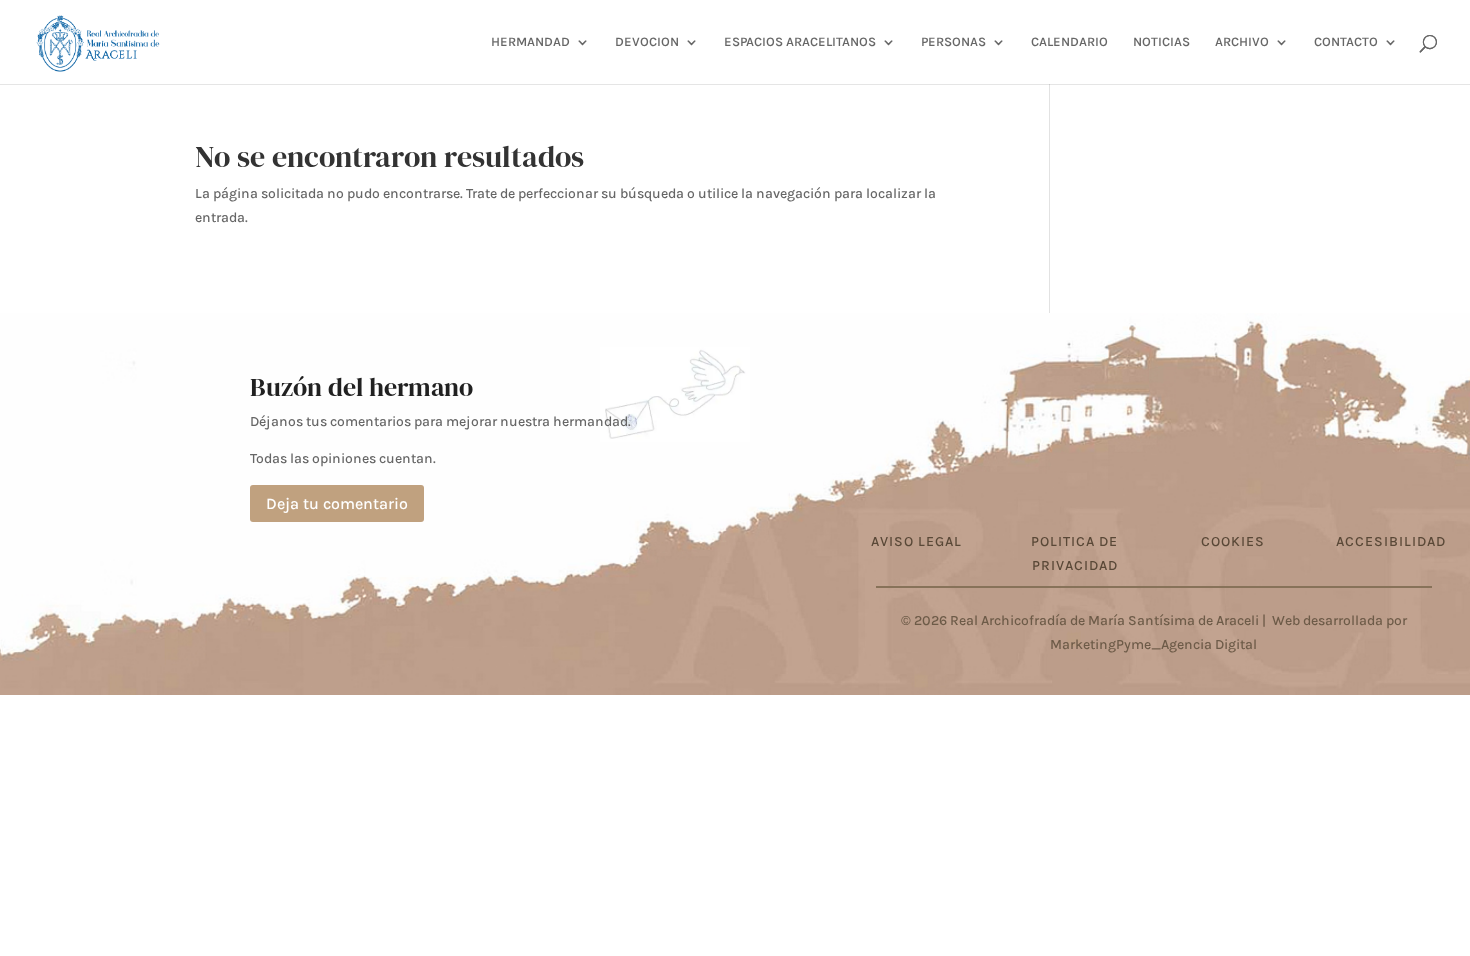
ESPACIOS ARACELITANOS (800, 42)
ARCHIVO (1242, 42)
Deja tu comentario (337, 503)
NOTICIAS (1161, 42)
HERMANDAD (530, 42)
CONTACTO (1346, 42)
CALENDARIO (1069, 42)
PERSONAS (953, 42)
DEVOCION (647, 42)
